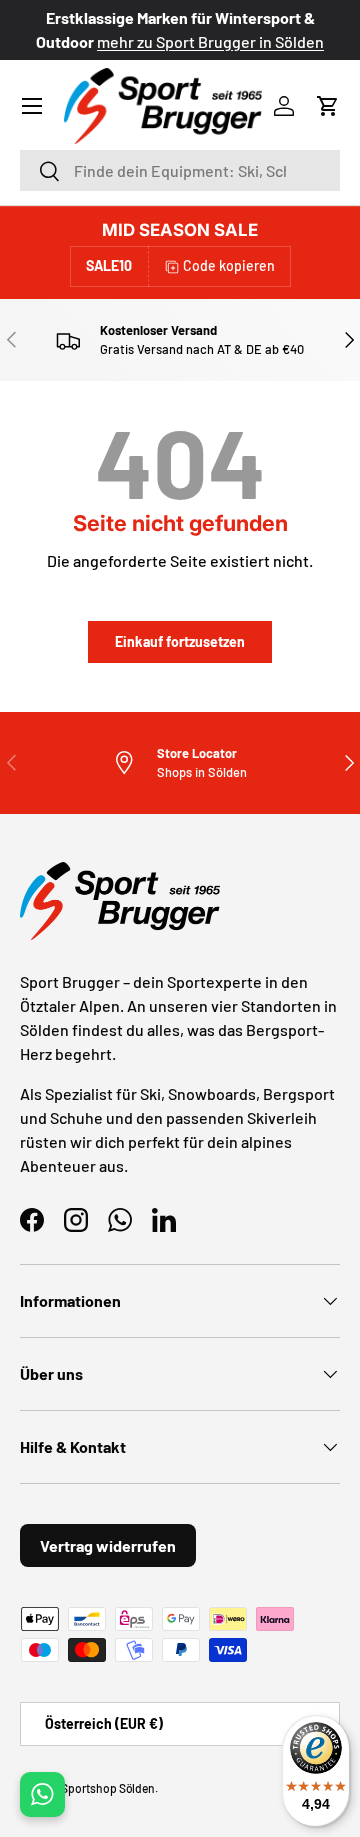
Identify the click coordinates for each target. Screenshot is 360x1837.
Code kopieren (229, 265)
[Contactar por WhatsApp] (42, 1794)
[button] (328, 106)
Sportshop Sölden (108, 1788)
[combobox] (180, 170)
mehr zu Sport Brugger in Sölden (210, 41)
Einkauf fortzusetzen (180, 641)
